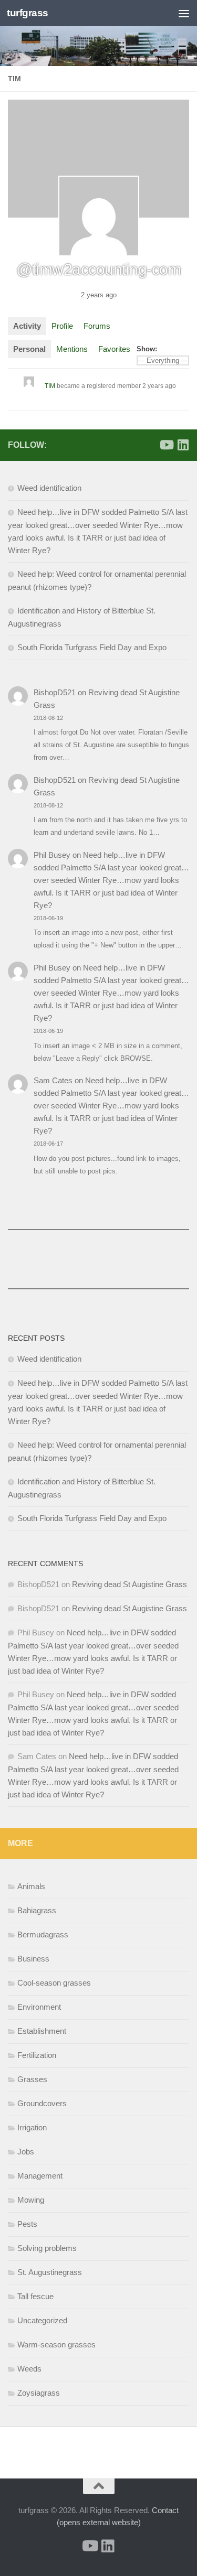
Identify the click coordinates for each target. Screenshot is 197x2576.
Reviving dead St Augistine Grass (129, 1584)
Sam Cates (53, 1080)
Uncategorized (42, 2320)
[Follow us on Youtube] (166, 445)
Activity (27, 326)
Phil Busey (52, 855)
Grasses (32, 2079)
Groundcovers (42, 2103)
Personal (29, 349)
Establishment (42, 2031)
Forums (97, 326)
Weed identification (49, 488)
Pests (27, 2224)
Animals (31, 1886)
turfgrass (28, 13)
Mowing (31, 2200)
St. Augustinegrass (50, 2272)
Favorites (114, 349)
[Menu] (184, 13)
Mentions (72, 349)
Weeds (29, 2369)
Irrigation (32, 2127)
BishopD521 (55, 692)
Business (33, 1959)
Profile (62, 326)
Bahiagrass (37, 1910)
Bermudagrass (43, 1934)
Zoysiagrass (39, 2393)
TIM (50, 386)
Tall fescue (35, 2296)
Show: (147, 349)
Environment (39, 2007)
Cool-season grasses (54, 1983)
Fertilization (37, 2055)
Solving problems (47, 2248)
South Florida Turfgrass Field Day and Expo (92, 647)
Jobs (26, 2152)
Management (40, 2176)
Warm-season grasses (56, 2345)
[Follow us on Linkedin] (183, 445)
